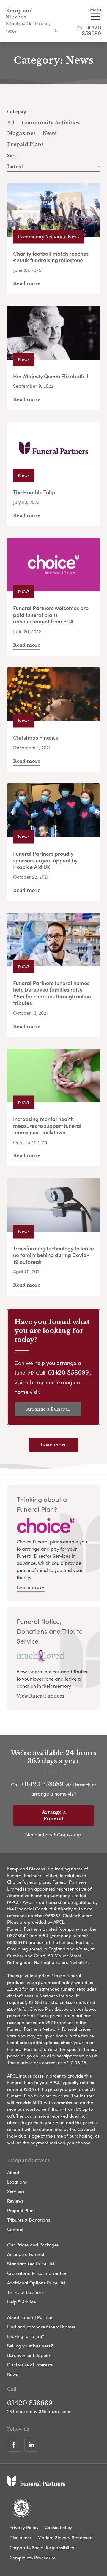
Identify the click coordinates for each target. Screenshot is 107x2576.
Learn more (31, 1587)
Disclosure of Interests (30, 2365)
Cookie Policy (58, 2527)
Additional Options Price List (36, 2283)
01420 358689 (91, 31)
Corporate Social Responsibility (42, 2547)
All (11, 123)
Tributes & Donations (29, 2220)
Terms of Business (25, 2292)
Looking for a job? (26, 2336)
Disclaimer (21, 2537)
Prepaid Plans (25, 144)
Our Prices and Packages (33, 2245)
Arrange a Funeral (48, 1409)
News (50, 133)
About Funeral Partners (31, 2317)
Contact (15, 2229)
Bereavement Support (30, 2355)
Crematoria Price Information (37, 2273)
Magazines (21, 133)
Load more (54, 1445)
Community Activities (51, 123)
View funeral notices (40, 1696)
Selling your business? (30, 2346)
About (13, 2172)
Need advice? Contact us (53, 1835)
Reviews (15, 2201)
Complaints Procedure (33, 2558)
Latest (15, 167)
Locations (17, 2182)
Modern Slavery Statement (65, 2537)
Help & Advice (21, 2302)
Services (16, 2191)
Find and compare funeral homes (41, 2327)
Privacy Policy (24, 2527)
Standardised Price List (31, 2264)
